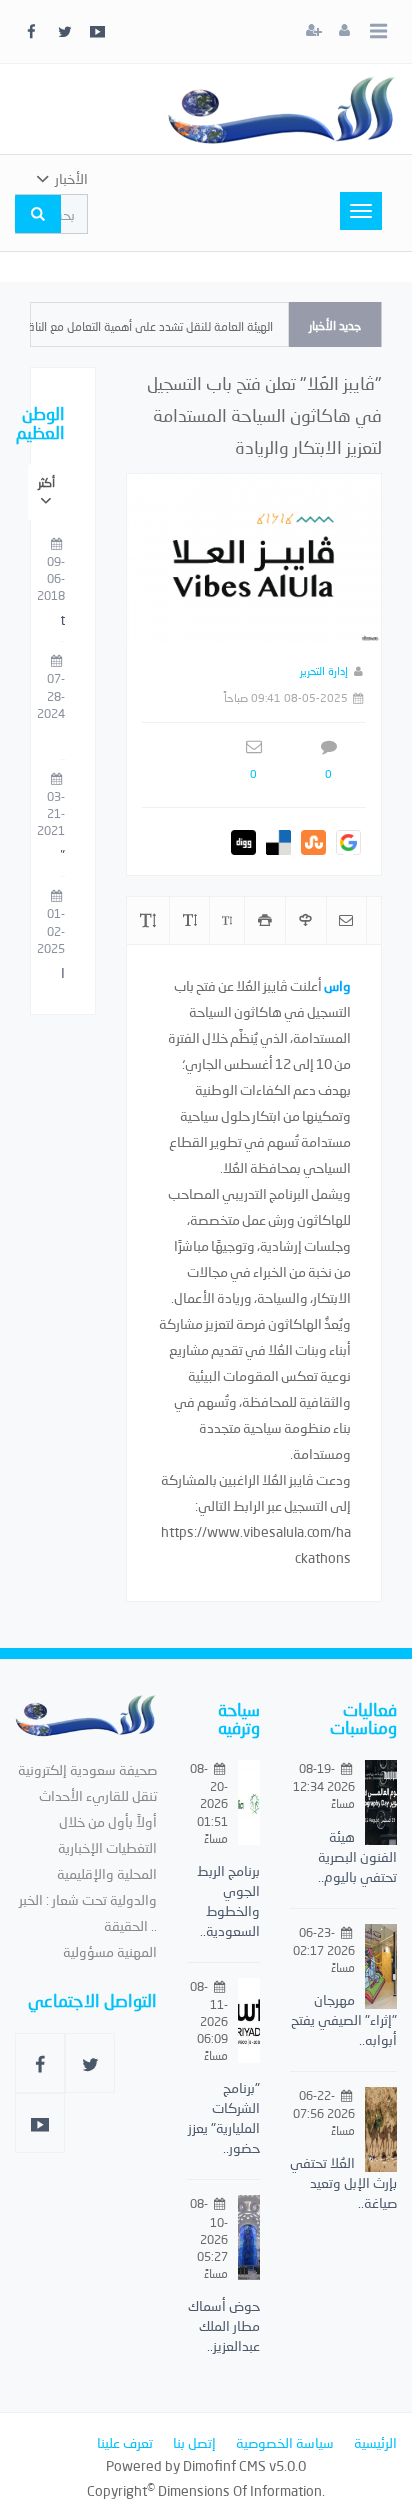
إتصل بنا (194, 2442)
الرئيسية (375, 2442)
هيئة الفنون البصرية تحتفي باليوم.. (357, 1856)
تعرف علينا (125, 2442)
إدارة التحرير (324, 670)
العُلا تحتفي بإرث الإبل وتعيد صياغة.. (343, 2182)
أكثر (46, 482)
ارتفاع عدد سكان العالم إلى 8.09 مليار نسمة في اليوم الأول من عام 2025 (63, 974)
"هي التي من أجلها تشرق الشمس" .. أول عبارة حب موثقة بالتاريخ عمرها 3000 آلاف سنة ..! (63, 856)
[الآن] (282, 108)
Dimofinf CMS (224, 2465)
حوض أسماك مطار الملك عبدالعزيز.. (224, 2325)
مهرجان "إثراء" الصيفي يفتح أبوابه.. (344, 2019)
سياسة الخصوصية (285, 2442)
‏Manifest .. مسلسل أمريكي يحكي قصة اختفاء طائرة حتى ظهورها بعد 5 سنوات (63, 621)
